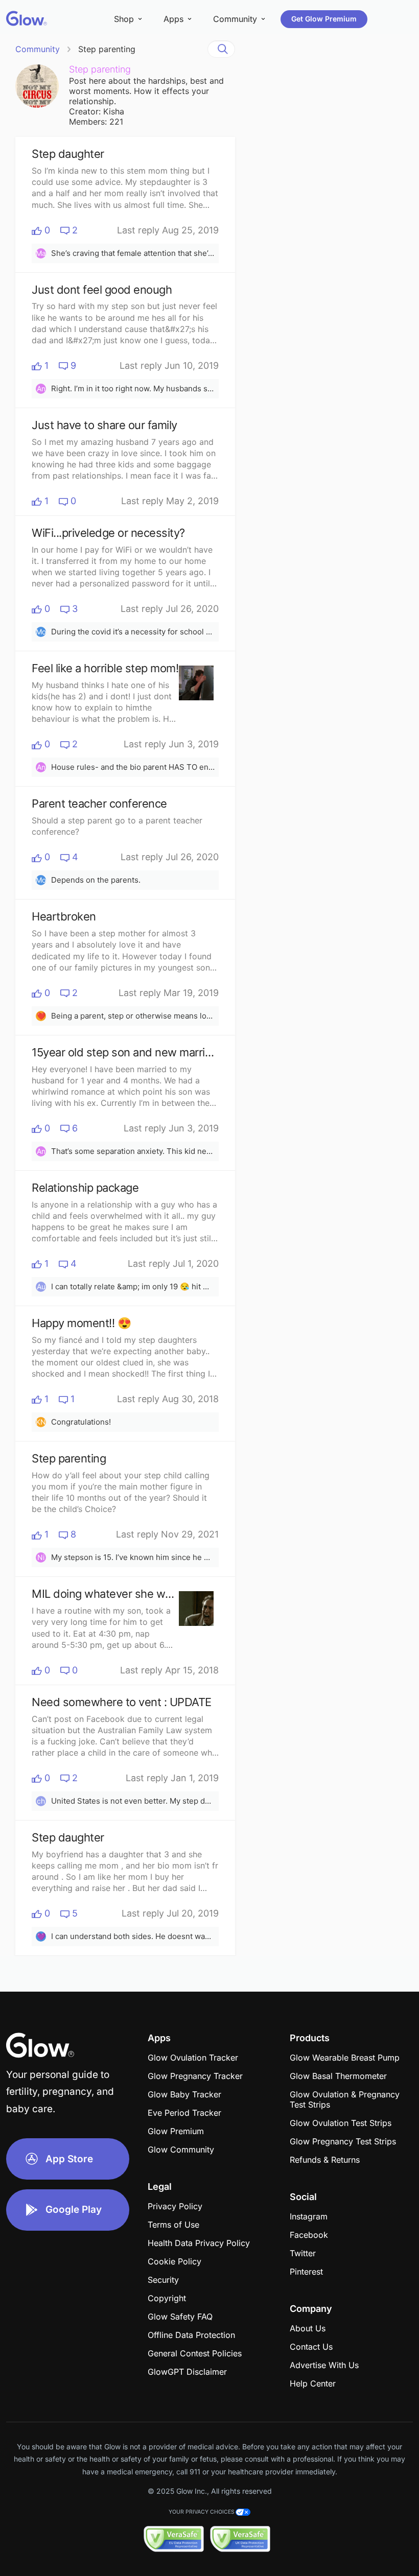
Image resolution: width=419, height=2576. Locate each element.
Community (38, 49)
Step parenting (107, 49)
